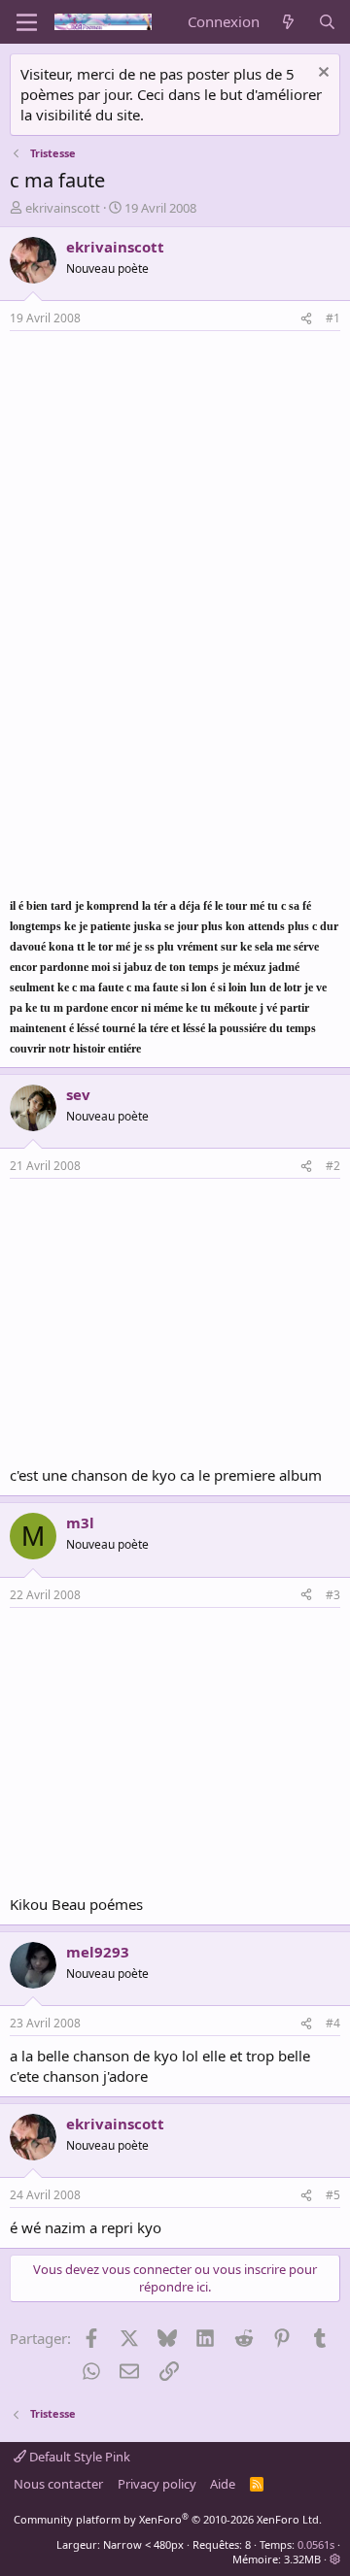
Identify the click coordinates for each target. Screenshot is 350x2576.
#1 (333, 318)
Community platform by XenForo (168, 2519)
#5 (333, 2195)
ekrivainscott (63, 208)
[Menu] (27, 22)
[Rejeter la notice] (321, 74)
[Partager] (306, 319)
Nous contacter (58, 2484)
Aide (223, 2484)
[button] (335, 2559)
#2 (333, 1166)
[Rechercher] (327, 22)
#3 (333, 1595)
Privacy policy (157, 2484)
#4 (333, 2023)
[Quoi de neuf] (288, 22)
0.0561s (316, 2544)
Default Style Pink (78, 2457)
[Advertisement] (173, 477)
